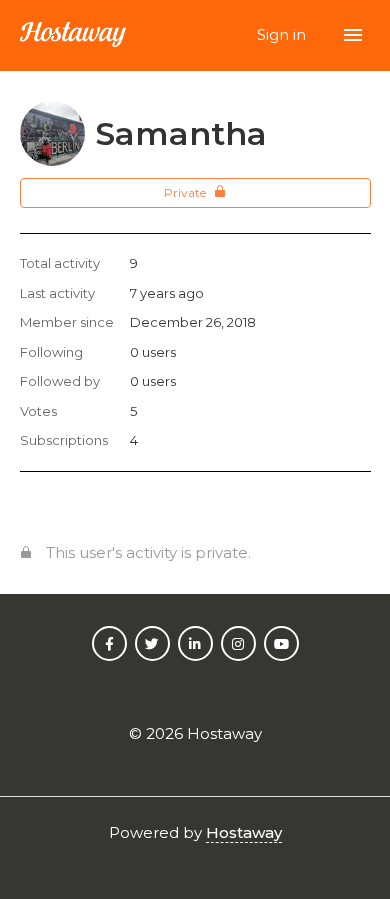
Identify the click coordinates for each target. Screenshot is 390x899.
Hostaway (244, 832)
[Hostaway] (73, 35)
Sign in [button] (283, 34)
